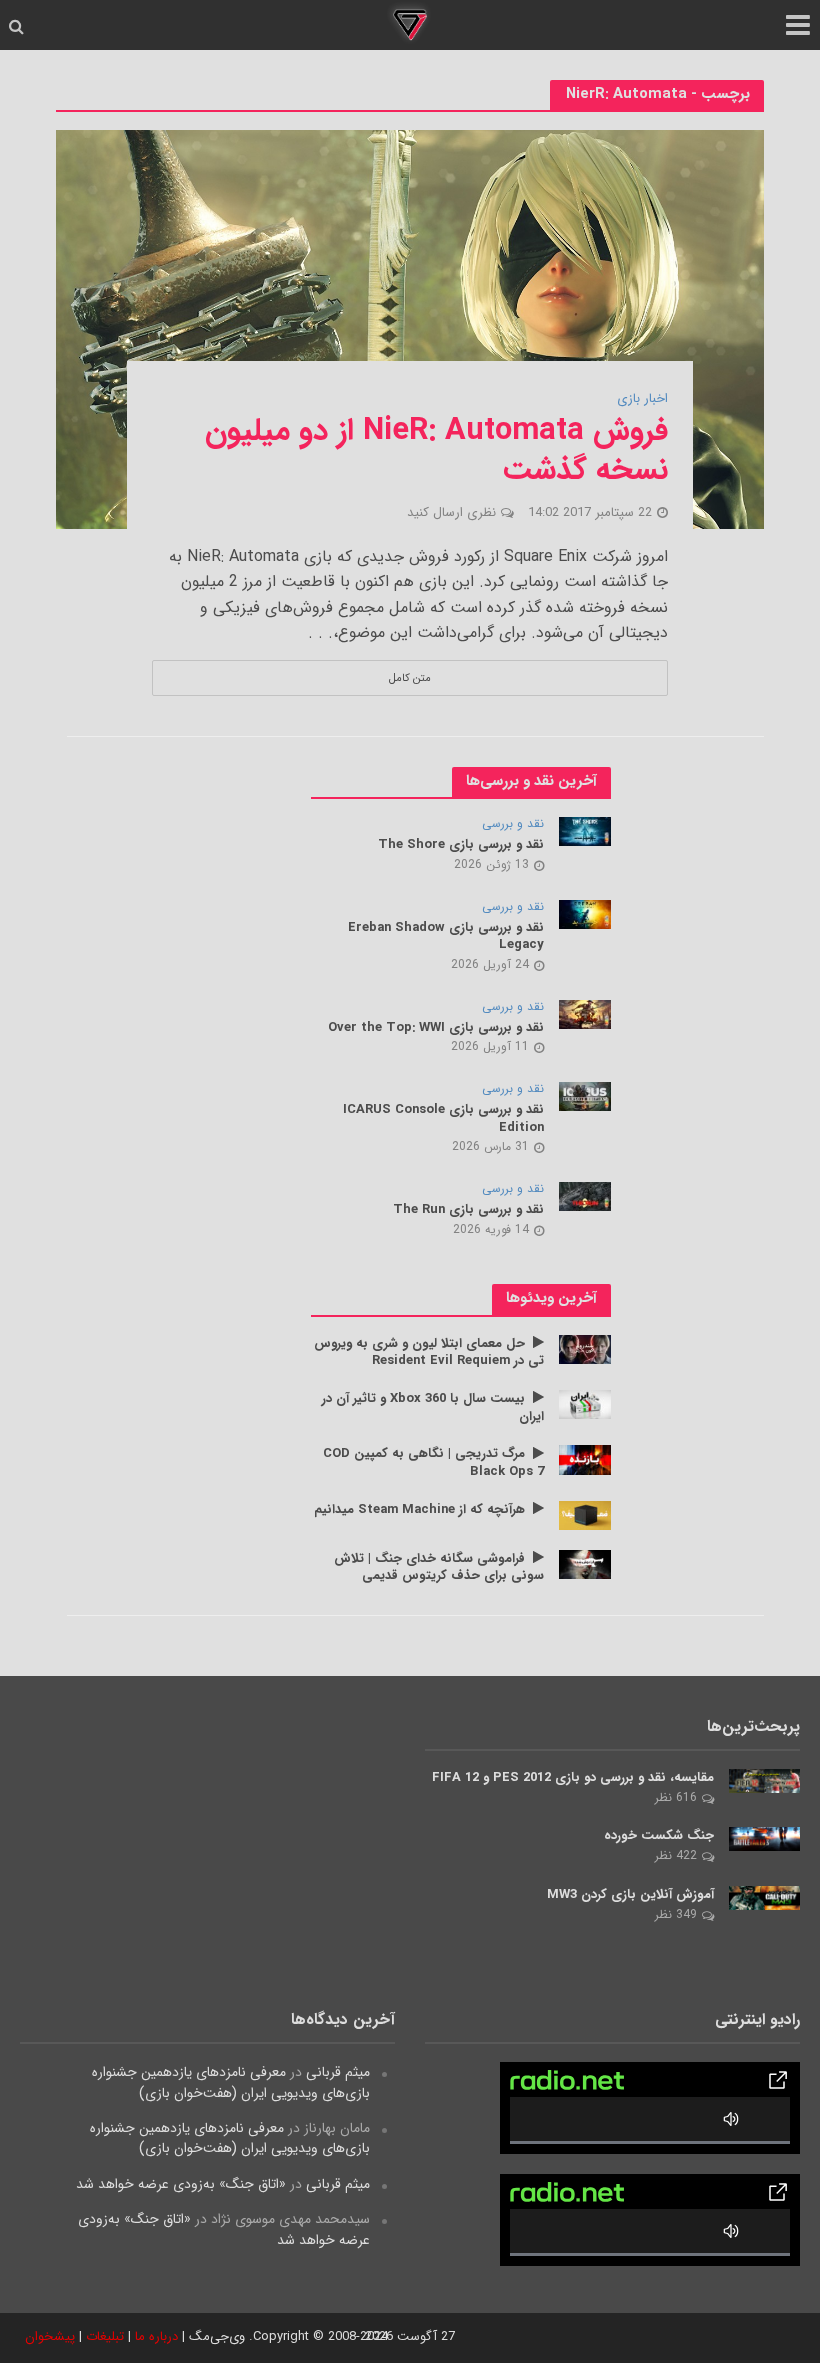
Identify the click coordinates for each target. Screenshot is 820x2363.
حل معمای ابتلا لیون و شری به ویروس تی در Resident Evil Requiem (429, 1352)
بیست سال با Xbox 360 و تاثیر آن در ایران (433, 1407)
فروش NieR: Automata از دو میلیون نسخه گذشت (436, 451)
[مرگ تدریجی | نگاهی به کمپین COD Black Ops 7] (585, 1459)
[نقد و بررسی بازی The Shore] (585, 831)
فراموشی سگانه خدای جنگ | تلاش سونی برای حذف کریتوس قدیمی (439, 1567)
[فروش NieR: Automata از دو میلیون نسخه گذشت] (410, 328)
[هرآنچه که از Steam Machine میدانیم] (585, 1514)
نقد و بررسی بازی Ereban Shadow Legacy (446, 936)
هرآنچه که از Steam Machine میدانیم (419, 1510)
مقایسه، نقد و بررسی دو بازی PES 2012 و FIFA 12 (573, 1778)
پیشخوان (50, 2336)
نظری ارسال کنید (451, 512)
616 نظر (676, 1797)
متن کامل (410, 678)
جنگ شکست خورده (659, 1836)
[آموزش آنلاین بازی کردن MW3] (764, 1897)
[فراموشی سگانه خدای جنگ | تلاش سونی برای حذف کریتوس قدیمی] (585, 1563)
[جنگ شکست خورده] (764, 1838)
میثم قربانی (338, 2072)
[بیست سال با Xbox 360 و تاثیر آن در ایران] (585, 1404)
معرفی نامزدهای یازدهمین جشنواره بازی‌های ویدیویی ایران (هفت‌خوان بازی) (231, 2082)
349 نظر (676, 1914)
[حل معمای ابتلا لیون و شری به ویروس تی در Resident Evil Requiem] (585, 1348)
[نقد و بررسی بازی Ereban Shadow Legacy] (585, 913)
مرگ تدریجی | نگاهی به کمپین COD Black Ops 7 (433, 1462)
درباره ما (156, 2336)
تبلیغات (105, 2336)
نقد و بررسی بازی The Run (468, 1210)
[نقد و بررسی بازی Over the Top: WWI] (585, 1013)
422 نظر (676, 1855)
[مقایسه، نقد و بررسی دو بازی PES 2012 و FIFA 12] (764, 1780)
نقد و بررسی (513, 825)
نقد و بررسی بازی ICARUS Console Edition (443, 1118)
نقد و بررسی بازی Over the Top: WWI (436, 1028)
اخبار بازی (642, 400)
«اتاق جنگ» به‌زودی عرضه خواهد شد (181, 2184)
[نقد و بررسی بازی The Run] (585, 1196)
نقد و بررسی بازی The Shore (461, 845)
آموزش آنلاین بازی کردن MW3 (630, 1895)
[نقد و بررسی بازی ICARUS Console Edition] (585, 1096)
